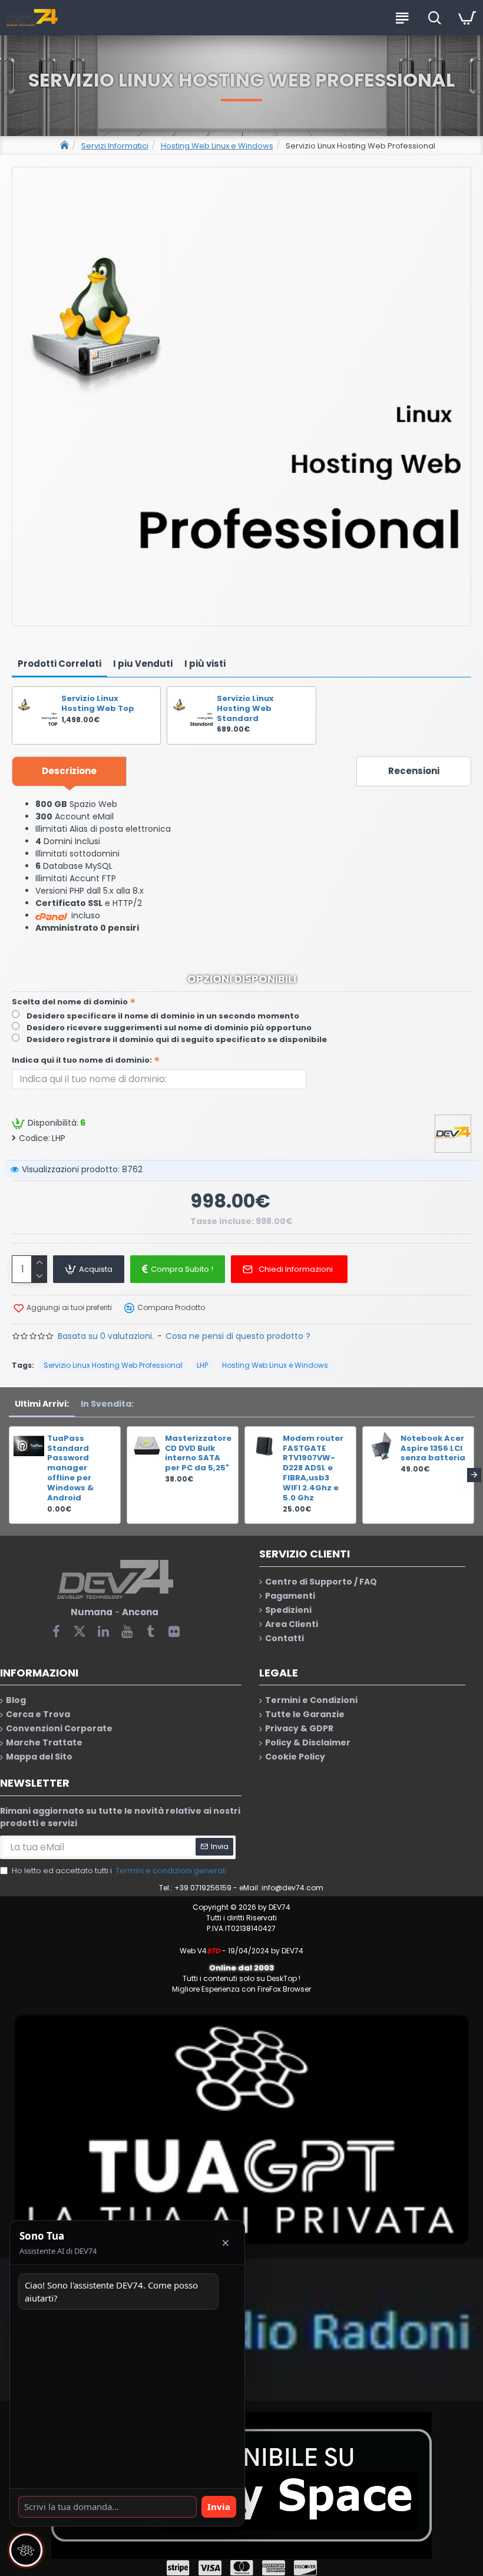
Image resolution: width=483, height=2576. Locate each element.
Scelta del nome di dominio (70, 1002)
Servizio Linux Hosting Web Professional (113, 1365)
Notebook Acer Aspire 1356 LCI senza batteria (433, 1449)
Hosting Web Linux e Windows (217, 146)
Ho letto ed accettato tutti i (119, 1871)
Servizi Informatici (115, 146)
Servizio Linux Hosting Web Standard (245, 709)
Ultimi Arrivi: (42, 1404)
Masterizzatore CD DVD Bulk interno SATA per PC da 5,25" (198, 1454)
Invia (219, 2506)
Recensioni (414, 771)
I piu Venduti (143, 664)
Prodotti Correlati (59, 664)
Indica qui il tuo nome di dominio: (82, 1060)
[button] (9, 1475)
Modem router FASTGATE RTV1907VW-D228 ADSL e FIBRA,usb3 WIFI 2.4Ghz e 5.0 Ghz (313, 1469)
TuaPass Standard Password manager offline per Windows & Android (70, 1469)
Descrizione (69, 771)
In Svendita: (107, 1404)
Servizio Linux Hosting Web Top (98, 704)
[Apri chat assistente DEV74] (26, 2550)
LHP (202, 1365)
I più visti (205, 664)
